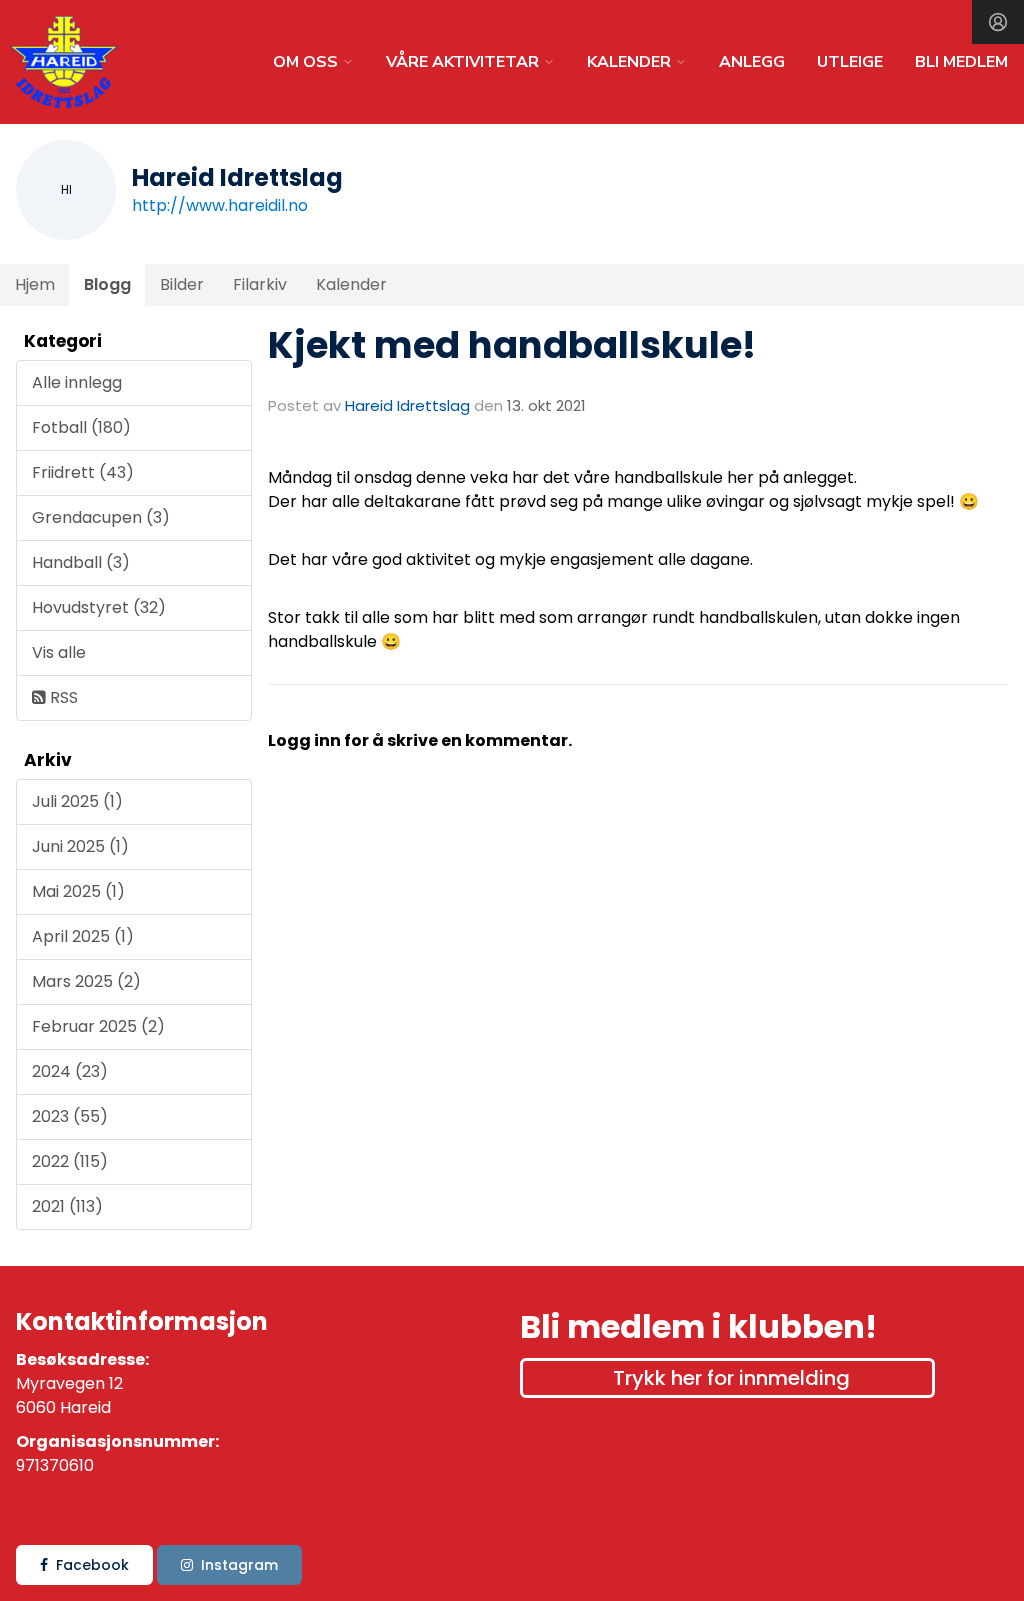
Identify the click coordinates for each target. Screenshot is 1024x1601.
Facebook (92, 1565)
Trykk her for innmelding (731, 1378)
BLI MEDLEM (961, 62)
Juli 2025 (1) (77, 801)
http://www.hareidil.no (220, 205)
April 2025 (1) (83, 936)
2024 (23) (70, 1071)
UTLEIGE (850, 62)
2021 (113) (67, 1206)
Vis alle (59, 652)
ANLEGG (752, 62)
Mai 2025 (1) (78, 891)
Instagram (239, 1565)
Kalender (351, 284)
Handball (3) (81, 562)
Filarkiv (260, 284)
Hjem (35, 284)
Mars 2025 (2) (86, 981)
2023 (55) (70, 1116)
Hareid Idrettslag (407, 405)
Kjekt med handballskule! (512, 345)
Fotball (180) (81, 427)
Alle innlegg (77, 382)
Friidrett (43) (83, 472)
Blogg (107, 284)
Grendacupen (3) (101, 517)
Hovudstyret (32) (99, 607)
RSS (62, 697)
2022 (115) (70, 1161)
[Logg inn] (998, 22)
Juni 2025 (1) (80, 846)
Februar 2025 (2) (98, 1026)
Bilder (182, 284)
